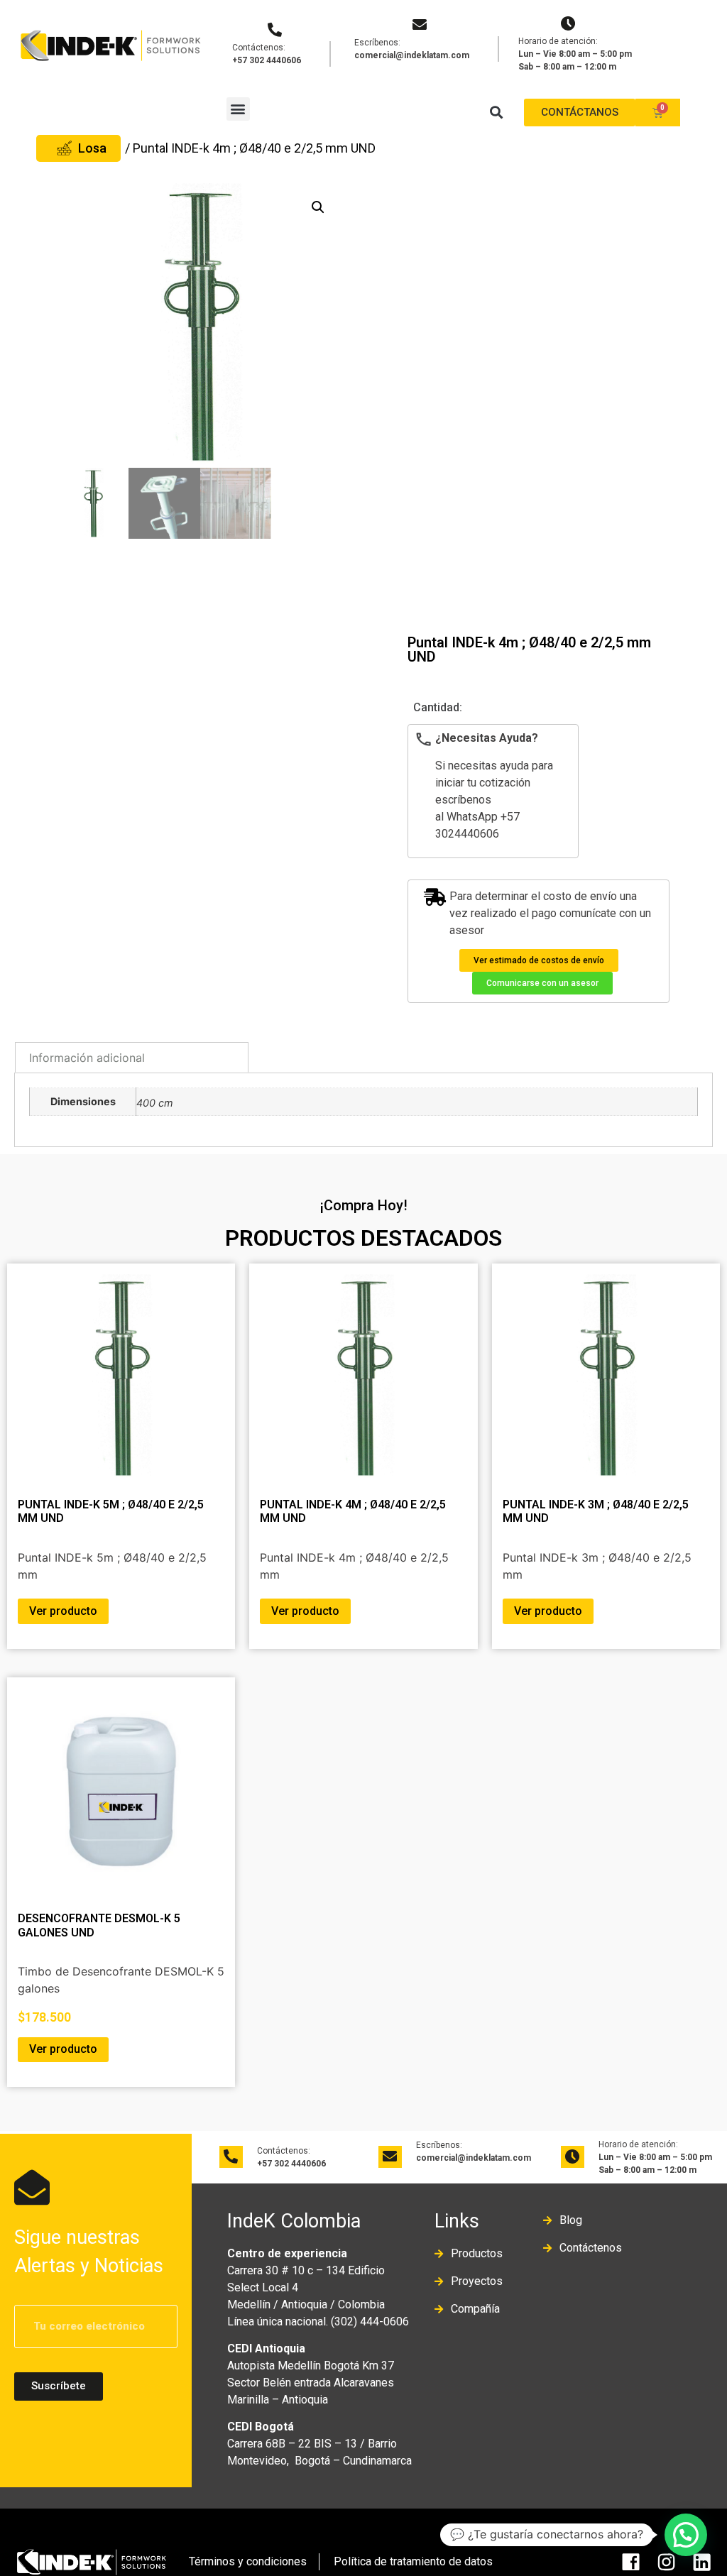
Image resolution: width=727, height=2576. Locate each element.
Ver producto (63, 1611)
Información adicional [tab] (87, 1058)
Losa (92, 148)
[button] (238, 109)
